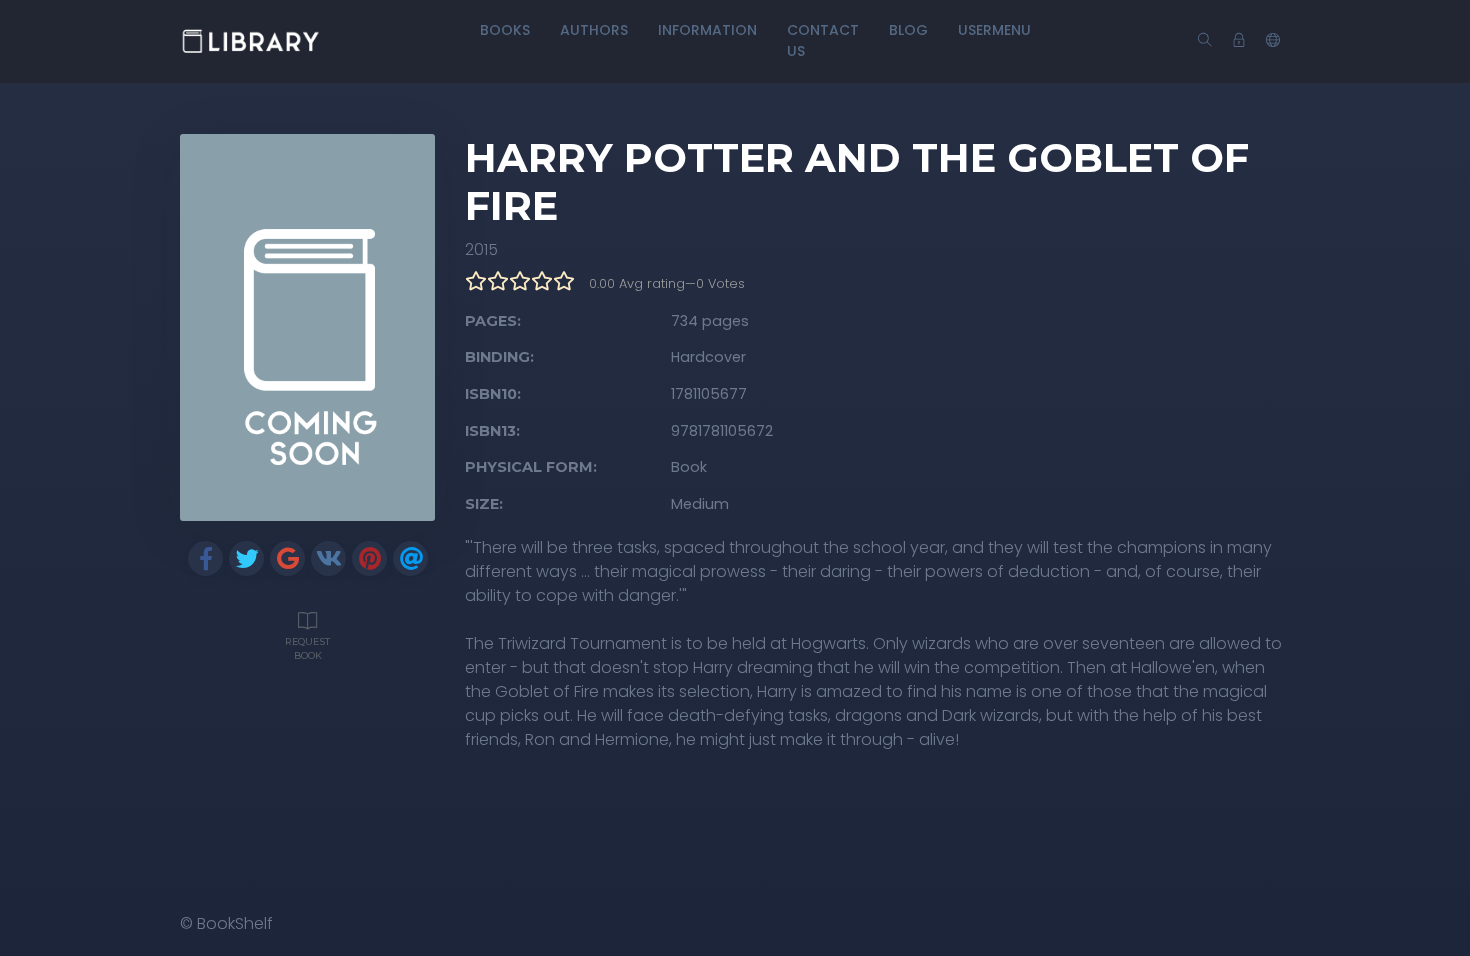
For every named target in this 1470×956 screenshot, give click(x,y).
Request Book (307, 648)
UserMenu (994, 30)
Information (707, 30)
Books (505, 30)
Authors (594, 30)
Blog (908, 30)
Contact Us (823, 40)
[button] (1273, 41)
